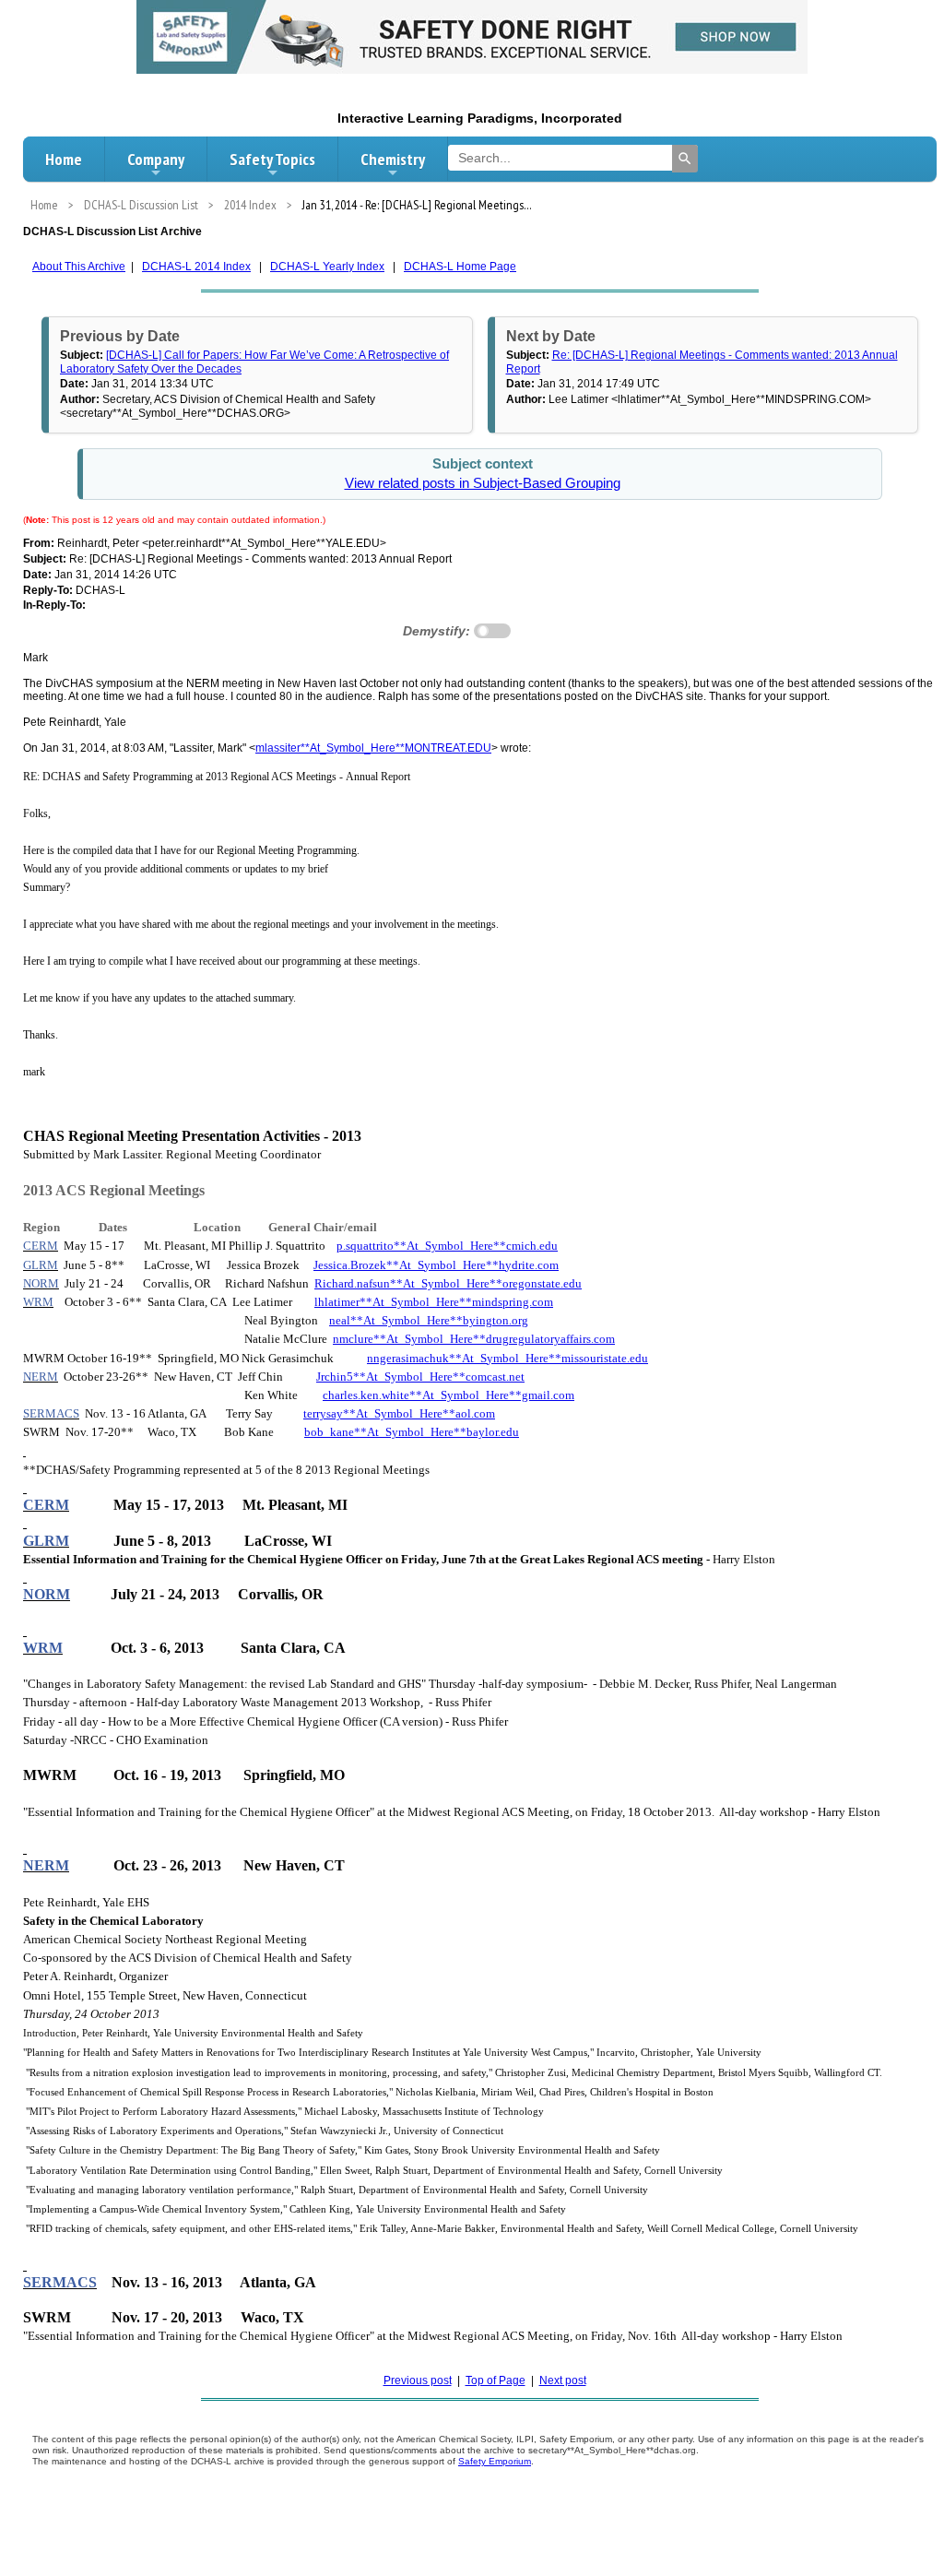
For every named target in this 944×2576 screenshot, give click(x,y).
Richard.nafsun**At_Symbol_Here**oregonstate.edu (448, 1283)
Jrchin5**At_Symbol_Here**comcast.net (420, 1377)
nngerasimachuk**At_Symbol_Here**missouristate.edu (507, 1358)
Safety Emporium (495, 2461)
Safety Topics (272, 159)
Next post (563, 2380)
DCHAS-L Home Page (460, 267)
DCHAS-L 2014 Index (196, 267)
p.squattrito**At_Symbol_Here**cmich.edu (447, 1246)
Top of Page (496, 2380)
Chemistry (393, 159)
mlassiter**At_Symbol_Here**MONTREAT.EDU (373, 748)
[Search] (685, 159)
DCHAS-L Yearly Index (327, 267)
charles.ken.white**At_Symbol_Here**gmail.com (448, 1395)
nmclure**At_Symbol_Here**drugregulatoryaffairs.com (474, 1339)
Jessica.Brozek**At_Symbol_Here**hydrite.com (436, 1265)
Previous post (418, 2380)
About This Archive (79, 267)
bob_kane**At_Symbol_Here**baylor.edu (412, 1432)
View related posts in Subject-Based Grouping (483, 483)
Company (156, 159)
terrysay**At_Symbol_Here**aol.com (399, 1413)
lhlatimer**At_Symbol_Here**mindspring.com (434, 1302)
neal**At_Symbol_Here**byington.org (429, 1320)
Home (64, 159)
